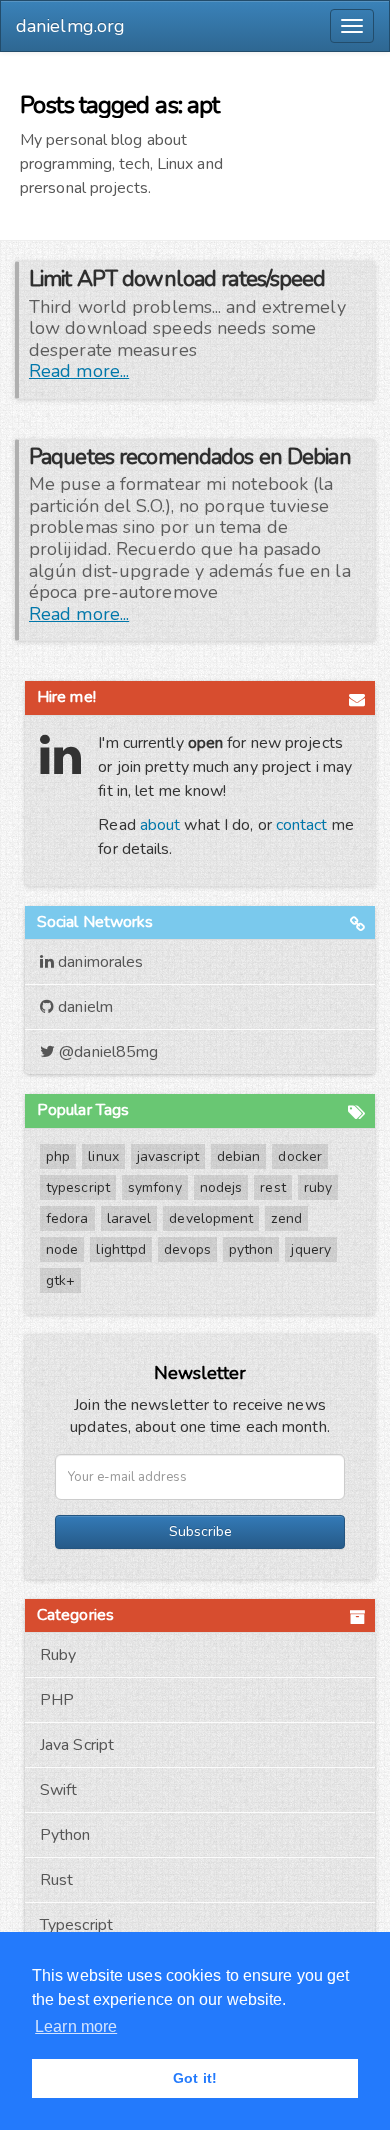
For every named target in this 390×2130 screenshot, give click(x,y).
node (62, 1249)
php (58, 1156)
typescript (78, 1187)
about (160, 825)
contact (302, 825)
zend (286, 1218)
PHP (57, 1700)
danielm (83, 1007)
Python (65, 1835)
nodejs (221, 1187)
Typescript (76, 1925)
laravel (129, 1218)
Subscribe (200, 1531)
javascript (168, 1156)
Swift (59, 1790)
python (251, 1249)
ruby (318, 1187)
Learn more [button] (76, 2026)
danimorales (98, 962)
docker (300, 1156)
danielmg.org (70, 26)
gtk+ (60, 1280)
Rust (56, 1880)
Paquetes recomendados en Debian (190, 457)
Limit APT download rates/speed (177, 279)
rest (272, 1187)
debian (239, 1156)
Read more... (79, 371)
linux (103, 1156)
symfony (155, 1187)
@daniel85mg (106, 1052)
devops (187, 1249)
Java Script (77, 1745)
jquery (311, 1249)
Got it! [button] (195, 2078)
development (211, 1218)
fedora (67, 1218)
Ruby (58, 1655)
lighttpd (121, 1249)
